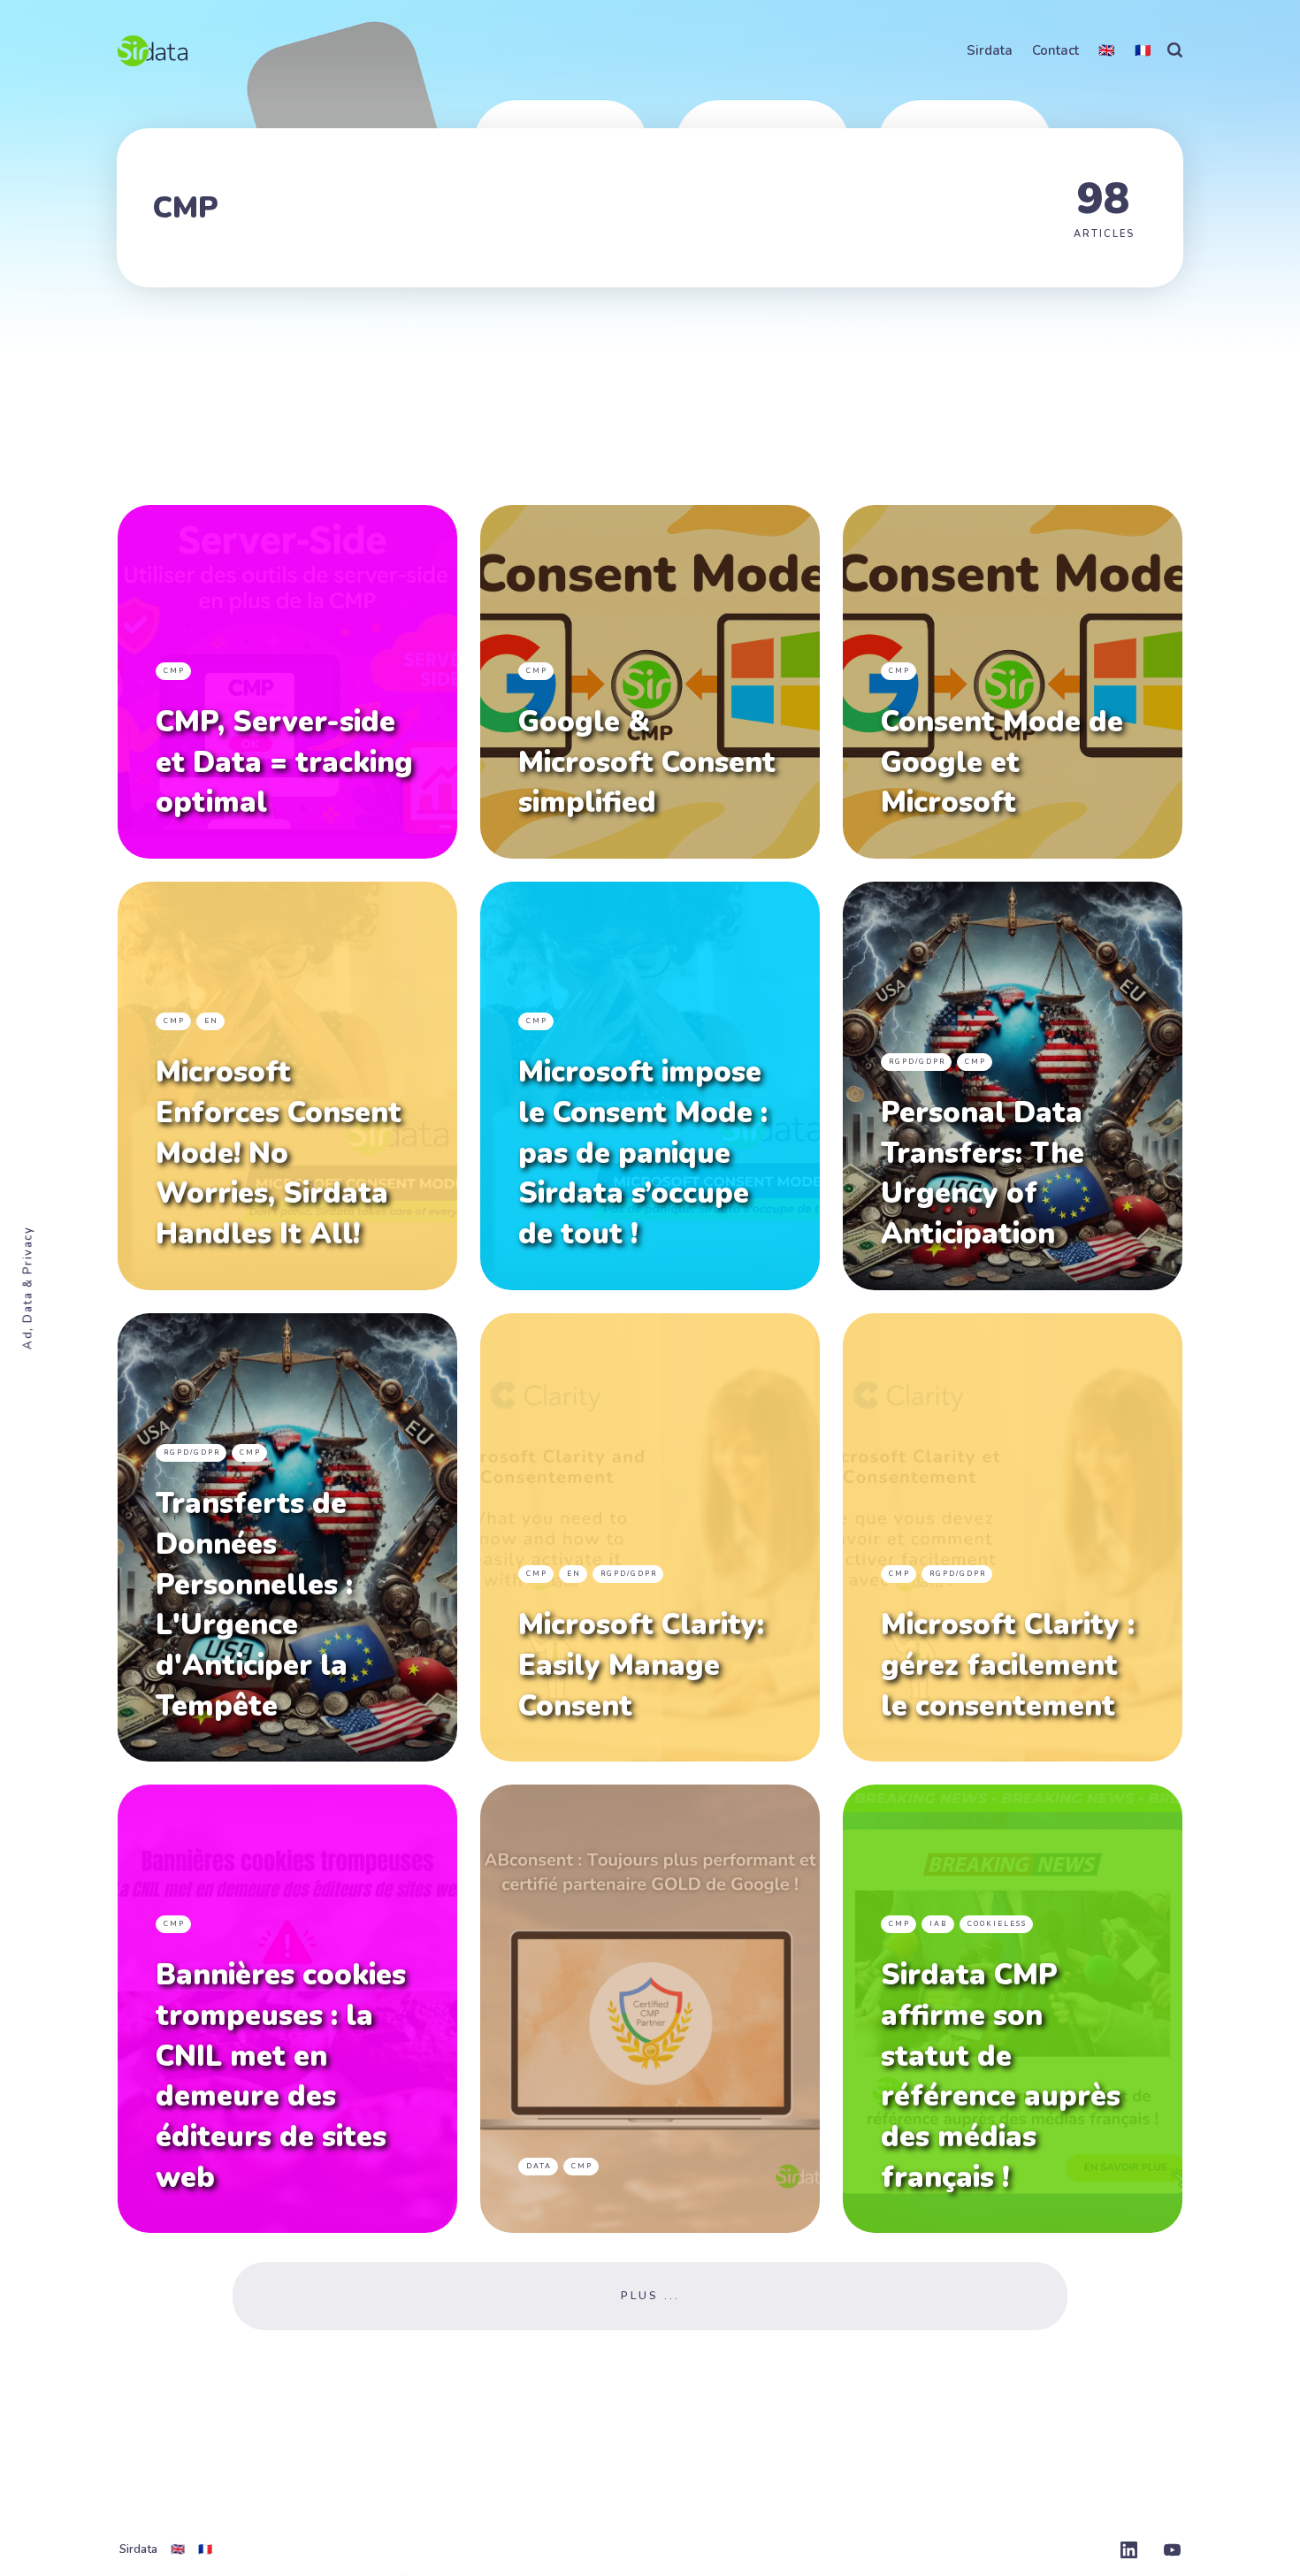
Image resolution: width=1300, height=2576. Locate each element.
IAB (939, 1924)
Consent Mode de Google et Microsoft (1002, 762)
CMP (174, 671)
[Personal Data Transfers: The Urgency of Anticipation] (1013, 1086)
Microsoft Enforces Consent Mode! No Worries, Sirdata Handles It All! (279, 1153)
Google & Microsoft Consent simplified (647, 762)
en (211, 1021)
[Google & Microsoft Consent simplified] (650, 682)
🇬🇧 (1107, 50)
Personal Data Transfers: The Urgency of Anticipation (983, 1173)
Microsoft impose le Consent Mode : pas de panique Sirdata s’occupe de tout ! (643, 1153)
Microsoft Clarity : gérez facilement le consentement (1008, 1665)
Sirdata (990, 50)
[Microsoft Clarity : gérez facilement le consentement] (1013, 1537)
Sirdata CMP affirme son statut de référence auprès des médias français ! (1001, 2076)
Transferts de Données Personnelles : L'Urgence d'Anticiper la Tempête (254, 1605)
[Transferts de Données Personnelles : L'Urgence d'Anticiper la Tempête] (287, 1537)
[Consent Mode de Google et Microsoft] (1013, 682)
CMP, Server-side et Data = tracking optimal (284, 762)
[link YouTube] (1172, 2552)
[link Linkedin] (1129, 2552)
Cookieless (997, 1924)
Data (539, 2165)
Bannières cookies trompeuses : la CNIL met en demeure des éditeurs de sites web (281, 2076)
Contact (1055, 50)
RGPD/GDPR (917, 1062)
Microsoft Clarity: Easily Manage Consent (641, 1665)
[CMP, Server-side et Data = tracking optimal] (287, 682)
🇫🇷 (1143, 50)
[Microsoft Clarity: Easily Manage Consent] (650, 1537)
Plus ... (650, 2296)
